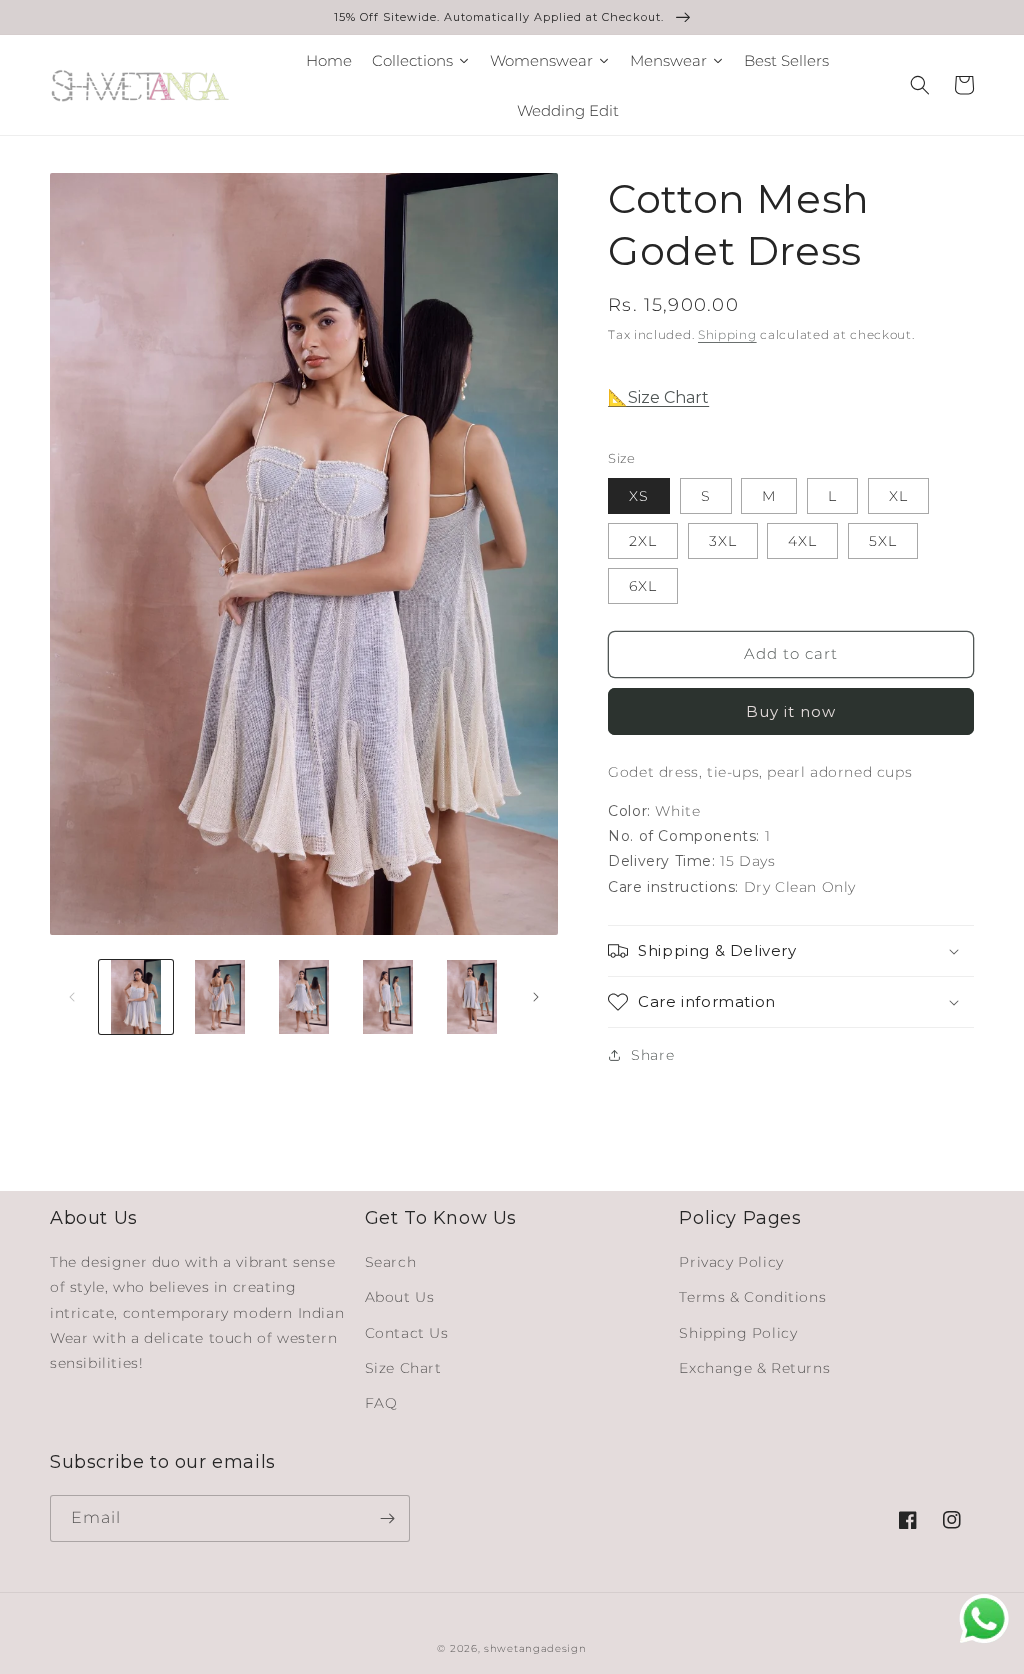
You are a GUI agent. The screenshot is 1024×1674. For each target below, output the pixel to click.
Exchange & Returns (754, 1368)
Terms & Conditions (752, 1297)
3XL (723, 541)
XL (898, 496)
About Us (400, 1297)
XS (639, 496)
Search (391, 1262)
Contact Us (407, 1333)
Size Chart (403, 1368)
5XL (883, 541)
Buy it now (791, 711)
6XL (643, 586)
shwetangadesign (535, 1648)
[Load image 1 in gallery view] (136, 997)
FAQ (381, 1403)
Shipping (727, 334)
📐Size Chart (658, 397)
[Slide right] (536, 997)
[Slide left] (72, 997)
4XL (802, 541)
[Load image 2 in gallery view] (220, 997)
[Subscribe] (387, 1518)
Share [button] (652, 1055)
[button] (920, 85)
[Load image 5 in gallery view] (472, 997)
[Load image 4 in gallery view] (388, 997)
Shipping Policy (738, 1333)
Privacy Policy (731, 1262)
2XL (643, 541)
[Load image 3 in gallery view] (304, 997)
